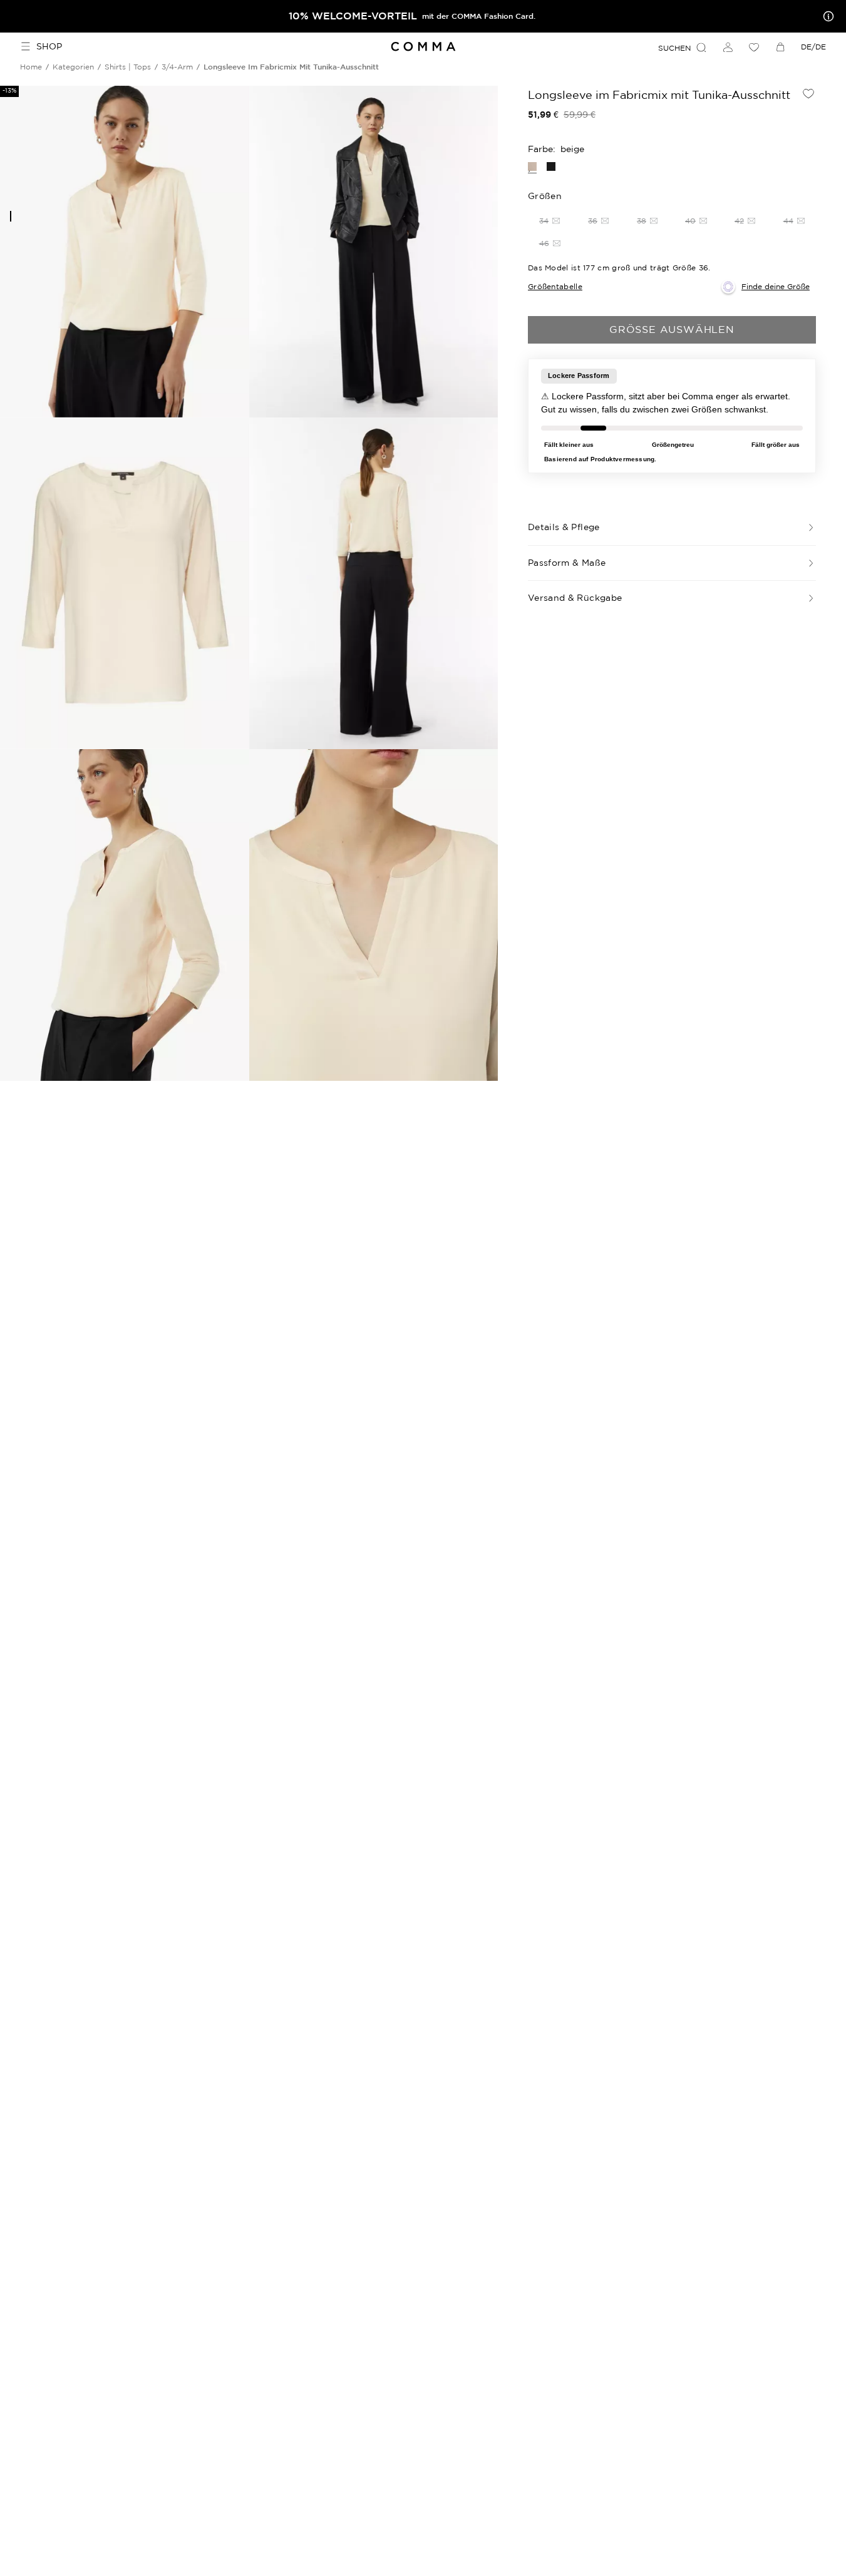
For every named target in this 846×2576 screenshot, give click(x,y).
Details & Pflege (564, 527)
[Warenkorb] (780, 47)
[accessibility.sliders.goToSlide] (11, 216)
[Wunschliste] (754, 47)
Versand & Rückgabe (575, 598)
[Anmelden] (728, 47)
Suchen (674, 48)
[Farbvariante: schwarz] (551, 166)
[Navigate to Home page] (423, 47)
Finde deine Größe (776, 286)
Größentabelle (555, 286)
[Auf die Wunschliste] (808, 93)
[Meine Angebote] (826, 16)
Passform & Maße (567, 563)
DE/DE (813, 47)
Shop (49, 46)
